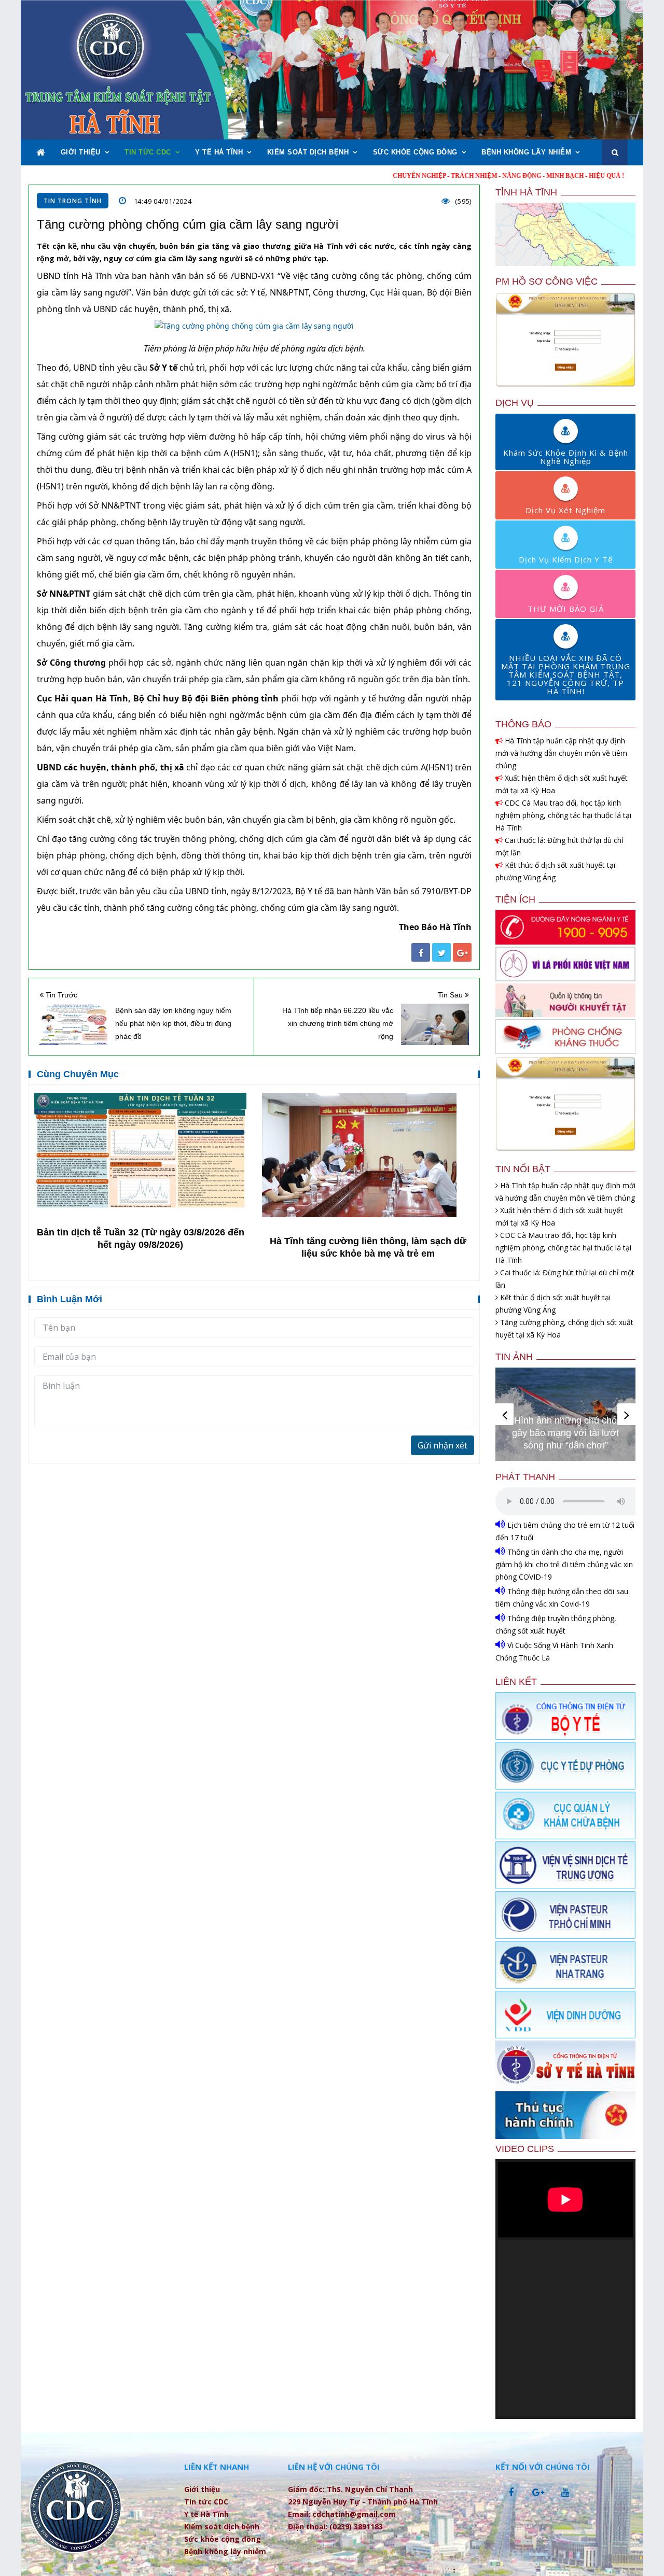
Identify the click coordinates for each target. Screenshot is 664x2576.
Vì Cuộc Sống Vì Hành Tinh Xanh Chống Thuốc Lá (554, 1651)
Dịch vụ (515, 403)
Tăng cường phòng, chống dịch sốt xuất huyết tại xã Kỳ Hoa (564, 1328)
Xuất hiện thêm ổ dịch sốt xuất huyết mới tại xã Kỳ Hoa (562, 784)
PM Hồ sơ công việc (547, 281)
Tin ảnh (514, 1357)
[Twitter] (441, 952)
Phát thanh (525, 1477)
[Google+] (462, 952)
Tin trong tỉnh (73, 201)
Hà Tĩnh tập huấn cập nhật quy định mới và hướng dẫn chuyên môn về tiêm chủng (561, 753)
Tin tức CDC (148, 152)
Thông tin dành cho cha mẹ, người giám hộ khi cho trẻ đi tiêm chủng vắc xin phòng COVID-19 (564, 1564)
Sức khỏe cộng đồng (415, 152)
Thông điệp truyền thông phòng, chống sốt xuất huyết (556, 1624)
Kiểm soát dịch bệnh (308, 152)
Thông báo (523, 724)
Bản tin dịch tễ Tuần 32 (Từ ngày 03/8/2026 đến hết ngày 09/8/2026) (141, 1238)
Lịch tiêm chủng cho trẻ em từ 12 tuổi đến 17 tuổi (565, 1531)
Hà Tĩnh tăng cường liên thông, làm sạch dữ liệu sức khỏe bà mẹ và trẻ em (368, 1247)
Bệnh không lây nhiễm (526, 152)
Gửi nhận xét (442, 1445)
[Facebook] (421, 952)
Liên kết (516, 1682)
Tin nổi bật (523, 1169)
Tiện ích (515, 899)
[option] (140, 1172)
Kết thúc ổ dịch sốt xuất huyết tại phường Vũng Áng (555, 871)
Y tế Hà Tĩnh (219, 152)
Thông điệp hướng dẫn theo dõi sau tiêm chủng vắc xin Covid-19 (562, 1597)
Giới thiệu (81, 152)
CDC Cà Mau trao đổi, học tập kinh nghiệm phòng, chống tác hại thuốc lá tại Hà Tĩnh (563, 815)
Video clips (525, 2149)
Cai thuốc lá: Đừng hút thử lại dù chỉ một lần (559, 846)
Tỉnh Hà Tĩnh (526, 192)
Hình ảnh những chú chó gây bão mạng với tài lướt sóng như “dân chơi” (565, 1433)
